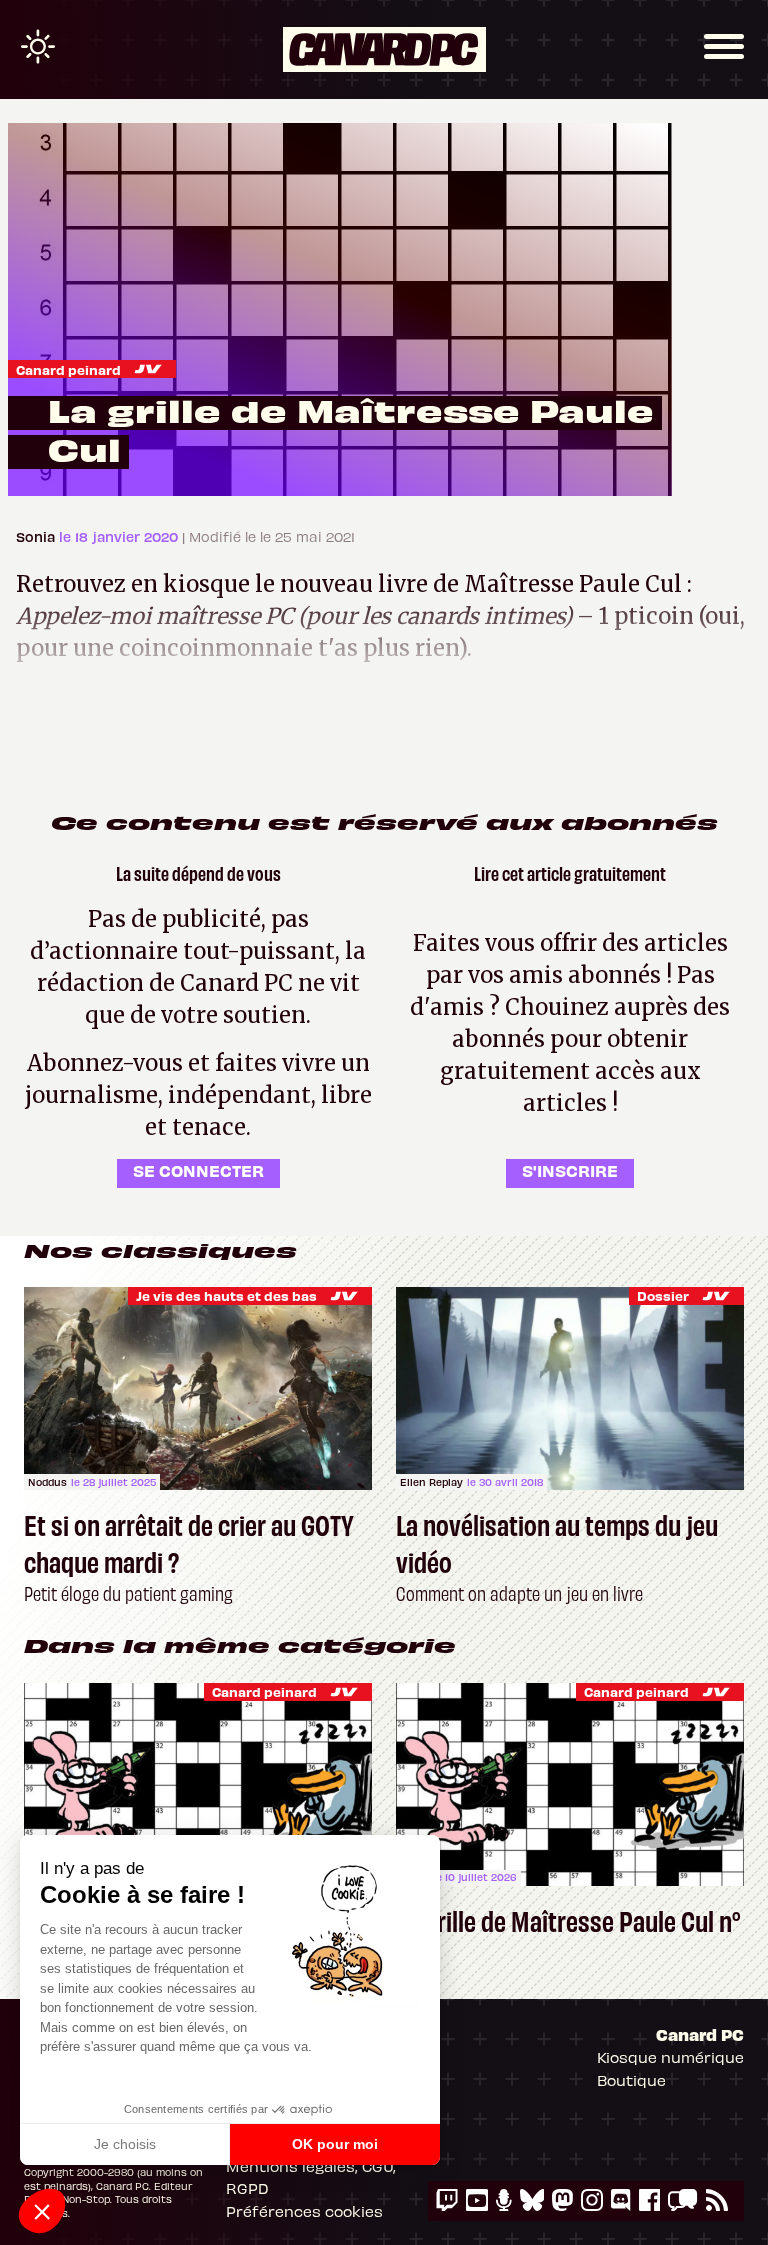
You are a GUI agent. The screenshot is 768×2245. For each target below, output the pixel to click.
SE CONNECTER (198, 1170)
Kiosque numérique (670, 2057)
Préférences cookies (304, 2211)
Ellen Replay (431, 1482)
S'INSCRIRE (570, 1170)
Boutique (631, 2080)
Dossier (663, 1295)
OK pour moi (335, 2144)
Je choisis (125, 2144)
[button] (42, 2211)
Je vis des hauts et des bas (226, 1295)
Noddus (47, 1482)
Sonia (37, 536)
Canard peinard (68, 369)
